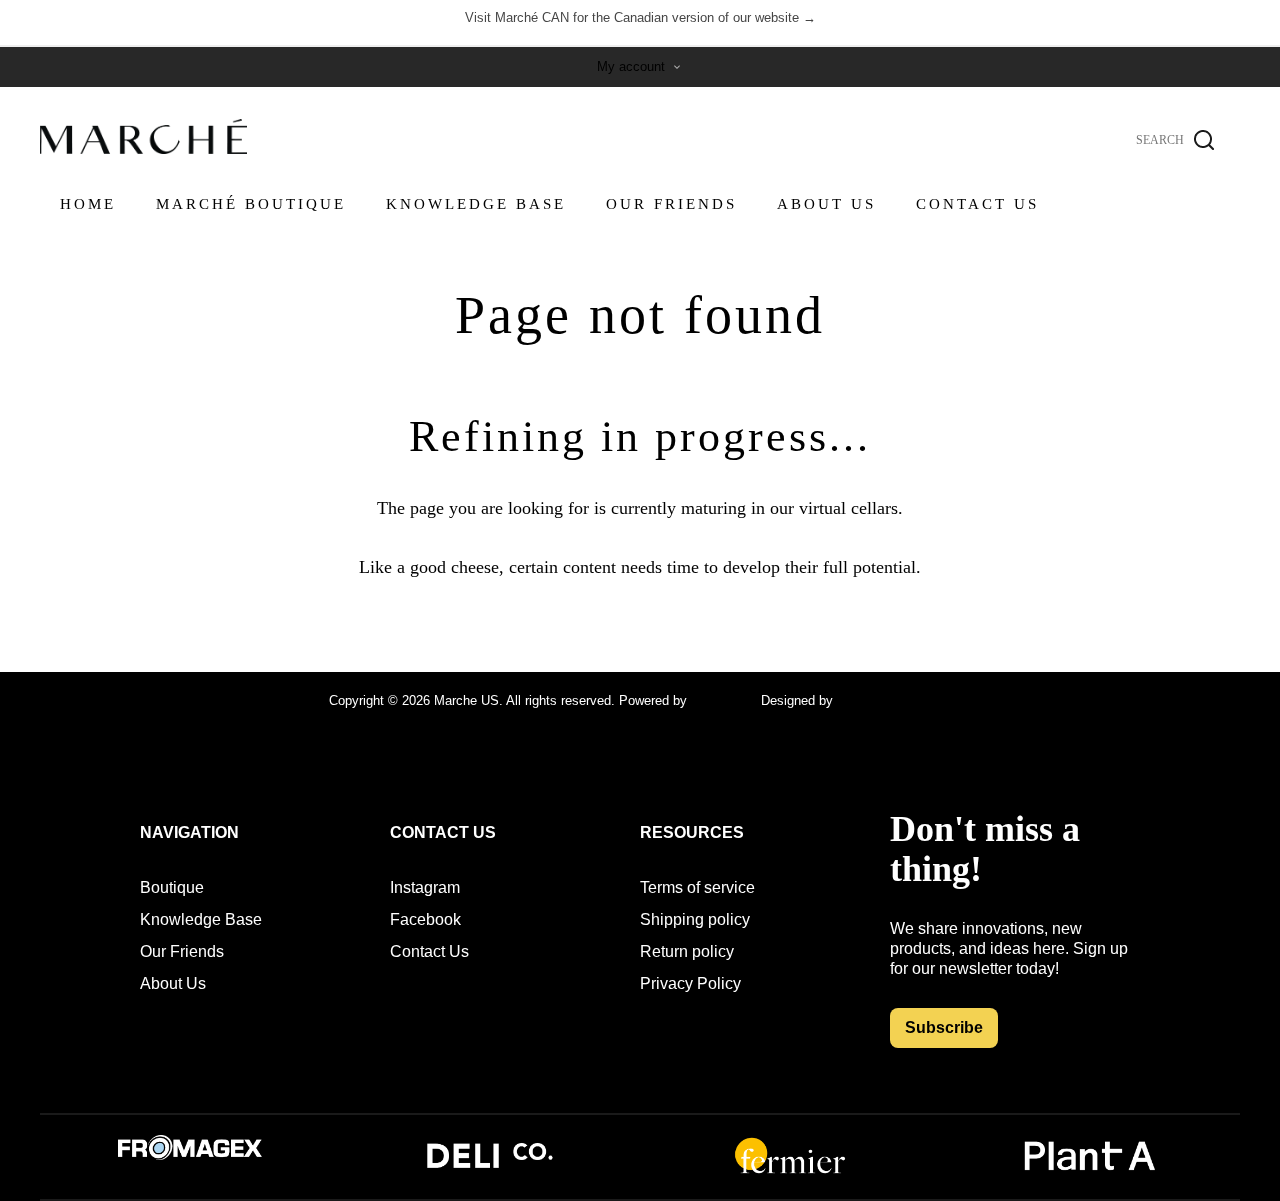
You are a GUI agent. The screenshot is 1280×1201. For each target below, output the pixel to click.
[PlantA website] (1090, 1171)
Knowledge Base (201, 919)
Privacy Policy (690, 983)
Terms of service (697, 887)
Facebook (425, 919)
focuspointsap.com (892, 700)
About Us (173, 983)
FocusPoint (724, 700)
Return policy (687, 951)
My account (631, 66)
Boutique (172, 887)
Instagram (425, 887)
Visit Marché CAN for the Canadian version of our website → (640, 17)
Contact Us (429, 951)
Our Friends (182, 951)
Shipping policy (695, 919)
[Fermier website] (790, 1171)
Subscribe (944, 1027)
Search (1204, 140)
